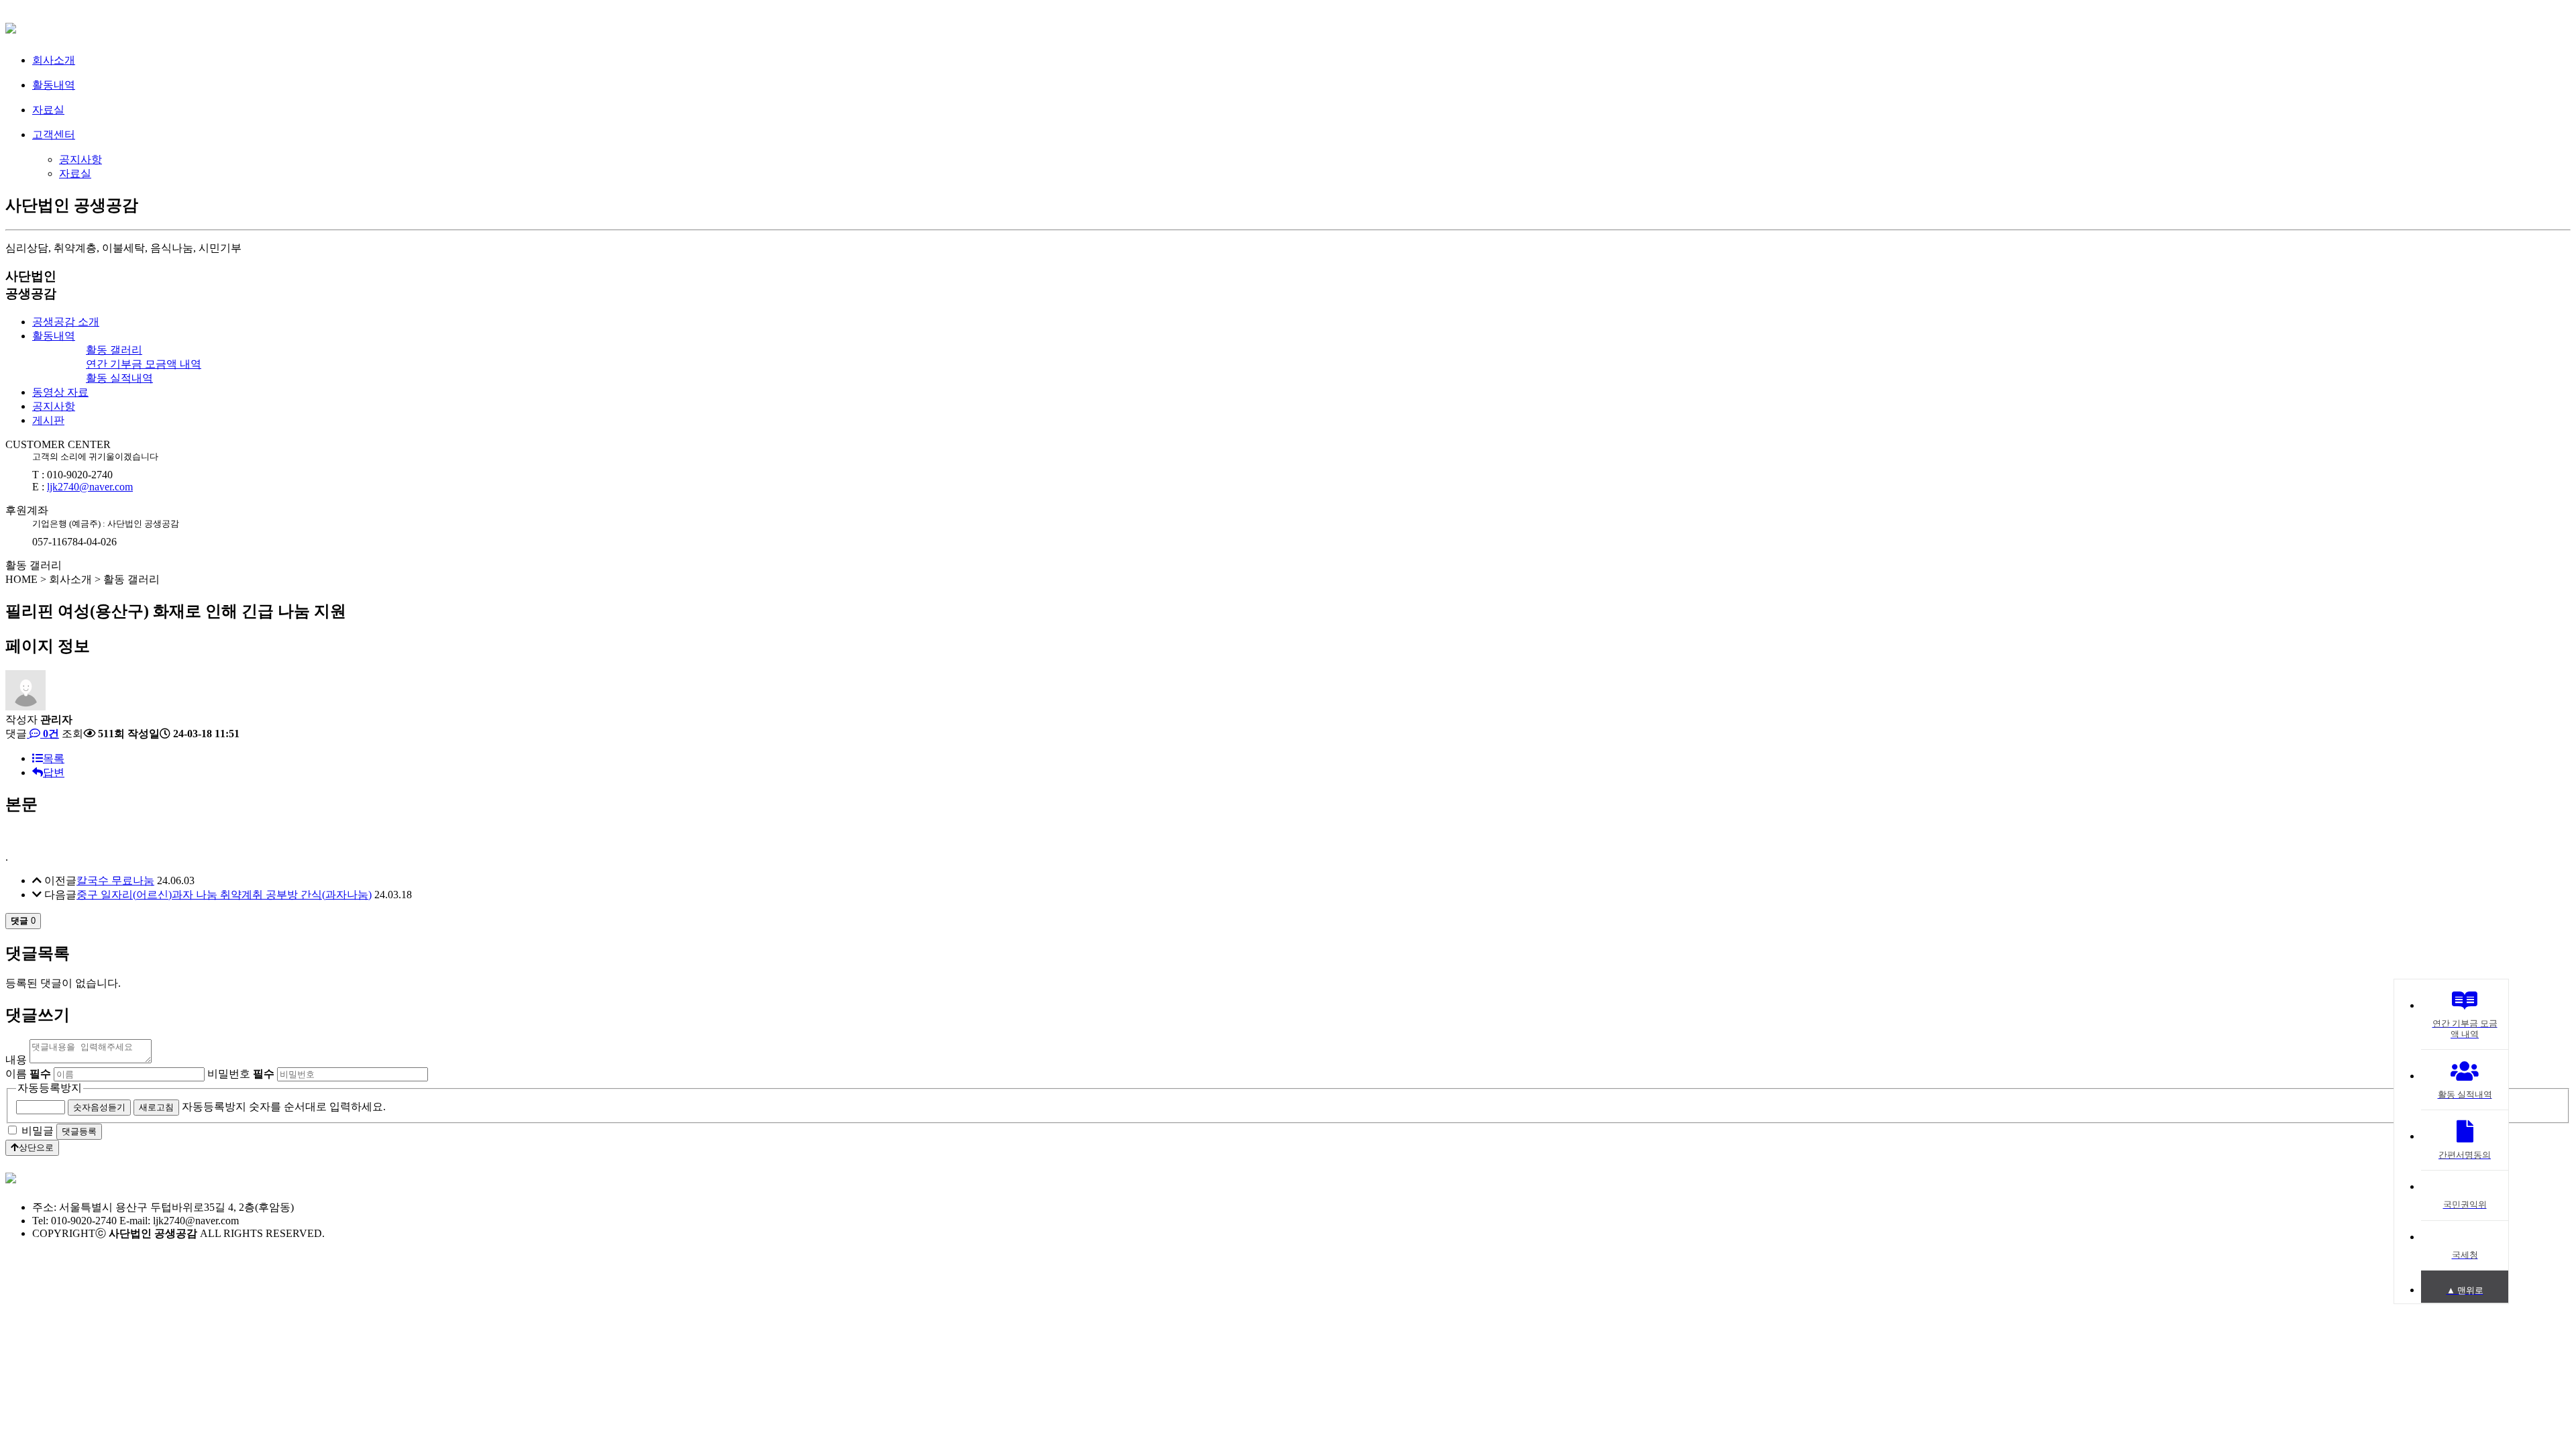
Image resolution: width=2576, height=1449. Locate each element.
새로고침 (156, 1107)
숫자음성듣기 (99, 1107)
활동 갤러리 (114, 350)
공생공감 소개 (66, 322)
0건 (50, 734)
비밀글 (38, 1131)
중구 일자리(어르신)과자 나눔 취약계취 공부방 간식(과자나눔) (224, 895)
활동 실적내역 (119, 378)
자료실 (75, 173)
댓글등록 (79, 1131)
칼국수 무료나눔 (115, 880)
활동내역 (54, 336)
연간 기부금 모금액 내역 (144, 364)
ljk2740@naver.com (90, 487)
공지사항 (80, 159)
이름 (28, 1074)
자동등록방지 (50, 1088)
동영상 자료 (60, 392)
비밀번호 (241, 1074)
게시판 (48, 420)
